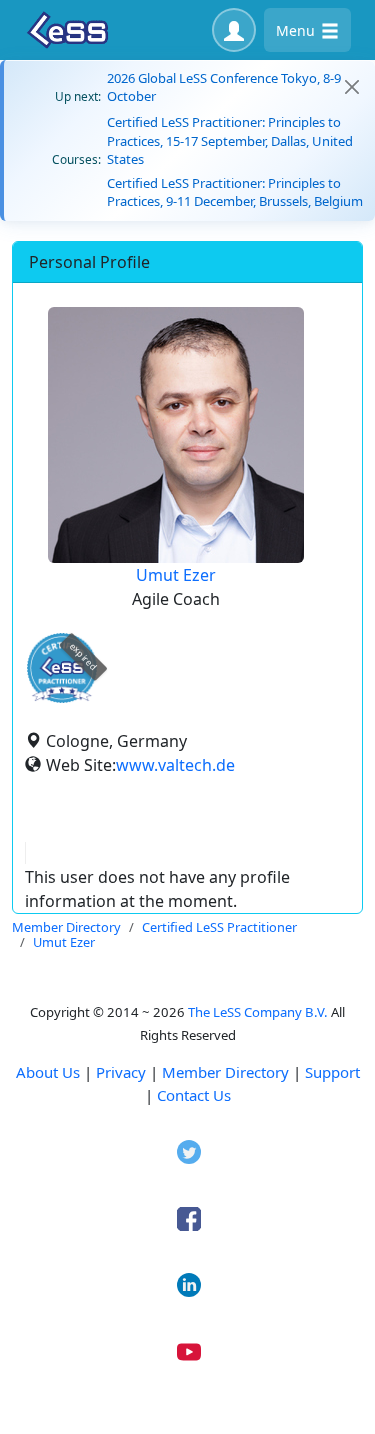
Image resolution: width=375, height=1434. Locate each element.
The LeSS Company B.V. (258, 1012)
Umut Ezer (176, 575)
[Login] (234, 30)
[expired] (62, 699)
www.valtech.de (175, 765)
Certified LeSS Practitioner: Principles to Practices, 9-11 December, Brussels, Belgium (235, 192)
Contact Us (194, 1095)
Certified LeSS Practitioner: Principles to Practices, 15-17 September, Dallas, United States (230, 140)
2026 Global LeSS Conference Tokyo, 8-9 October (224, 87)
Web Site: (81, 765)
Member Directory (225, 1072)
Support (332, 1072)
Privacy (121, 1072)
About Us (48, 1072)
